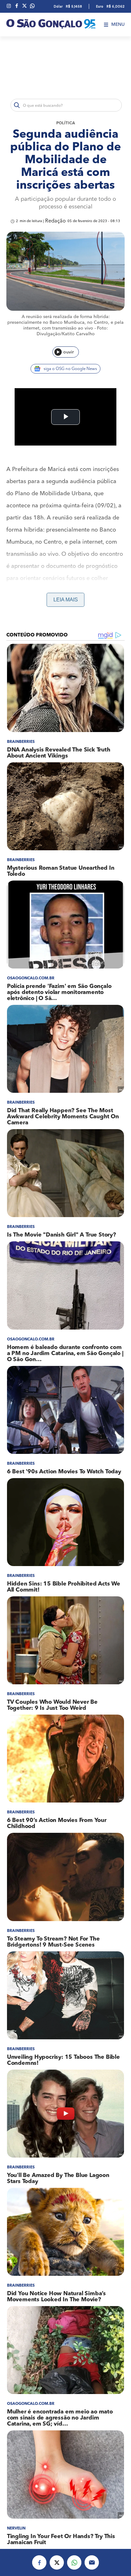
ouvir (69, 352)
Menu (118, 25)
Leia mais (66, 600)
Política (66, 123)
